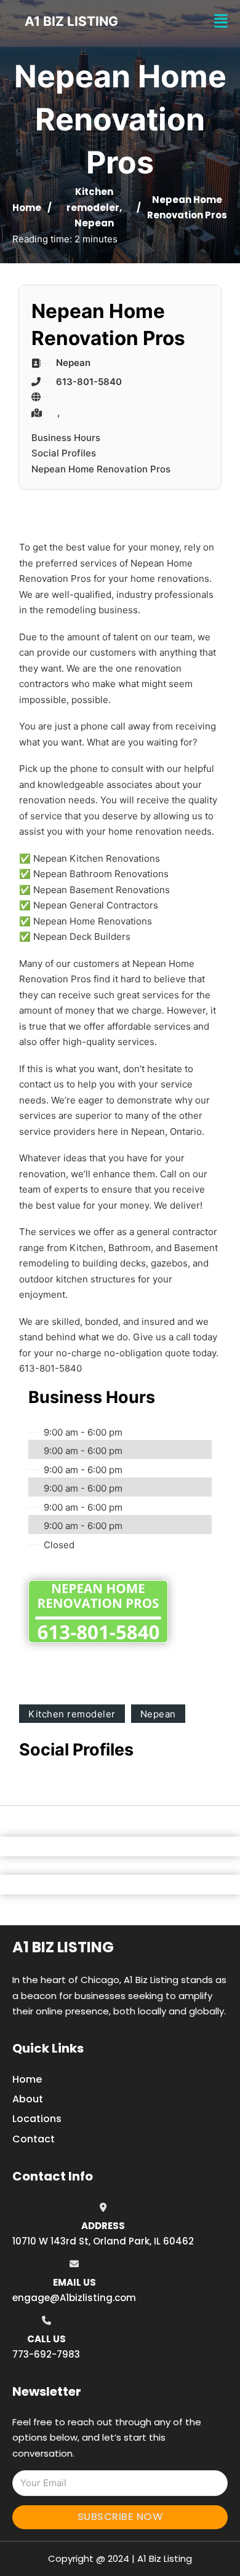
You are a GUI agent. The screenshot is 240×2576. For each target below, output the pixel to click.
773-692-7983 (46, 2354)
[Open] (221, 21)
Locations (37, 2119)
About (28, 2099)
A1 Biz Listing (63, 1947)
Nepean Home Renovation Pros (101, 469)
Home (27, 208)
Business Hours (66, 438)
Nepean (94, 223)
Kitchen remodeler (72, 1714)
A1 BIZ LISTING (71, 21)
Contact (34, 2139)
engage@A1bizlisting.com (74, 2298)
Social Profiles (64, 453)
